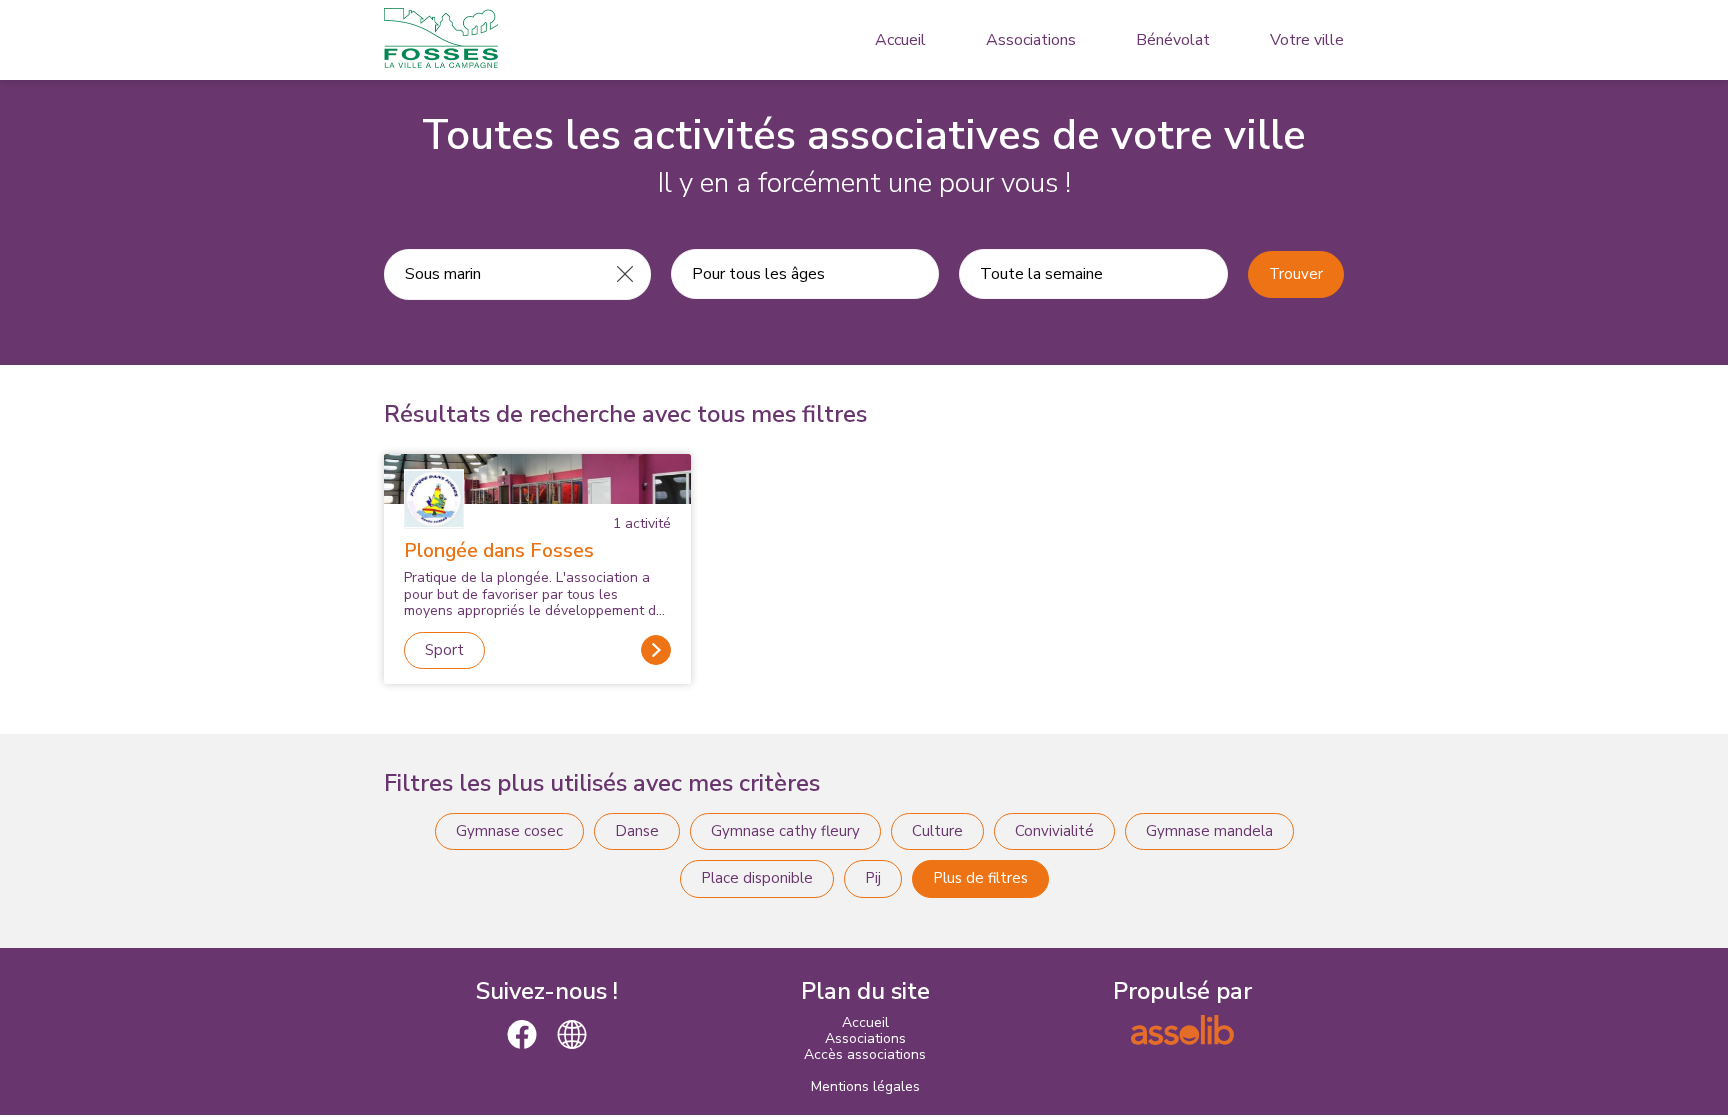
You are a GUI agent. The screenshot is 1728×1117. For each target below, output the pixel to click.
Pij (873, 878)
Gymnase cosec (509, 831)
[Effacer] (625, 274)
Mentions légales (865, 1086)
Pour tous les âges (758, 274)
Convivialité (1054, 831)
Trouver (1296, 274)
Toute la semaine (1041, 274)
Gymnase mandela (1209, 831)
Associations (1031, 40)
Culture (937, 831)
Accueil (900, 40)
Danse (637, 831)
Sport (444, 650)
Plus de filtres (980, 878)
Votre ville (1307, 40)
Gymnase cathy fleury (785, 831)
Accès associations (865, 1054)
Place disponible (757, 878)
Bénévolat (1173, 40)
